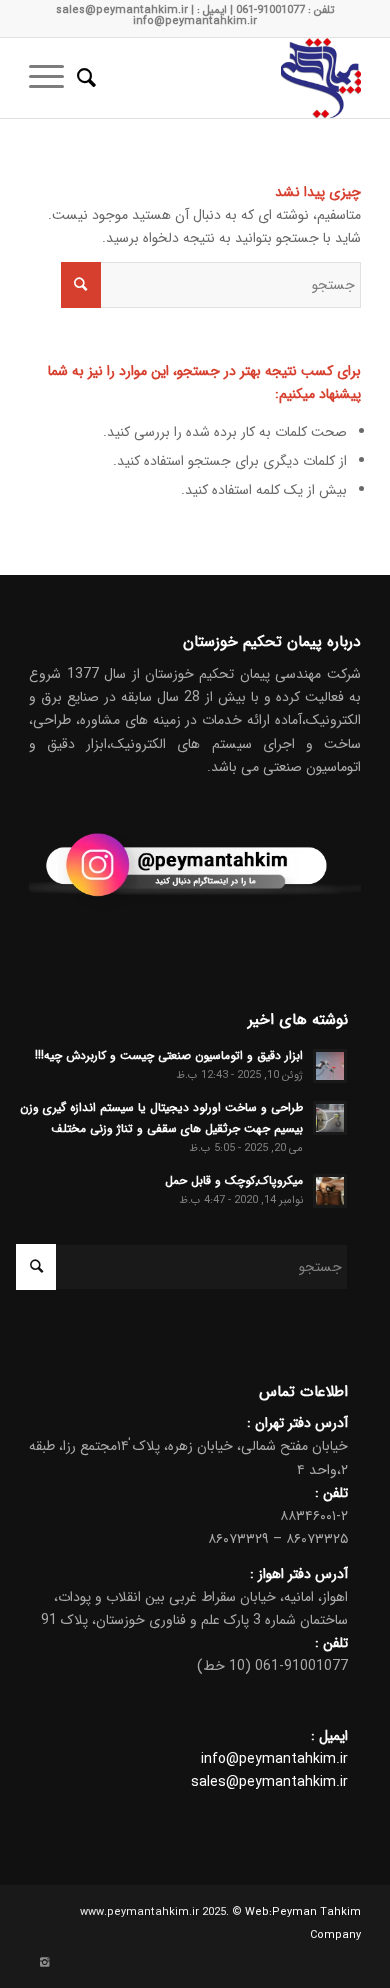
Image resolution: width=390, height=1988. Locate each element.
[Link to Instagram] (44, 1963)
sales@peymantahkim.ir (269, 1782)
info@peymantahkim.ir (274, 1759)
